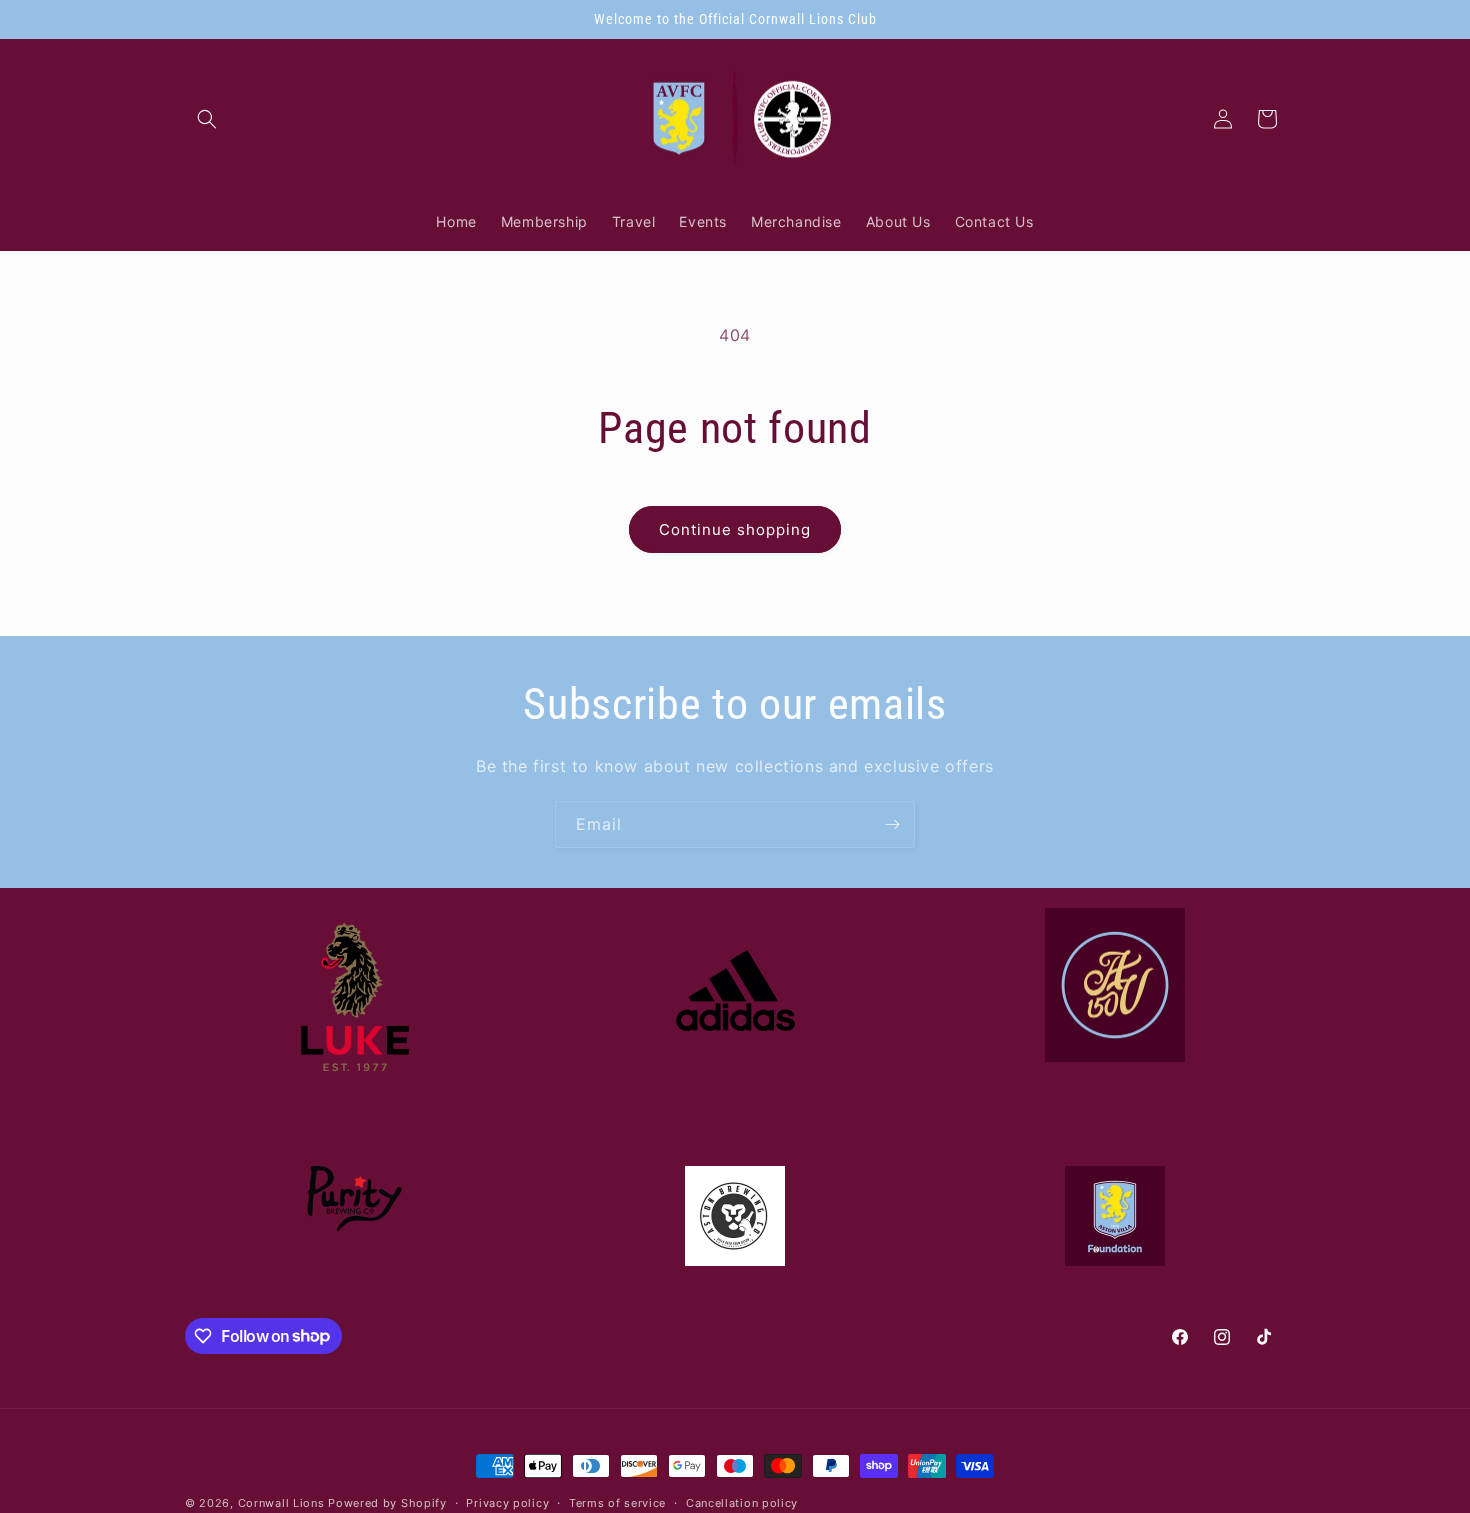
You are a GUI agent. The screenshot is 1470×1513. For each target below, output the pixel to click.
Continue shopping (735, 529)
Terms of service (617, 1502)
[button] (207, 119)
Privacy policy (507, 1502)
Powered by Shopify (387, 1503)
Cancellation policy (742, 1502)
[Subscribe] (892, 824)
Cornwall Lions (281, 1503)
